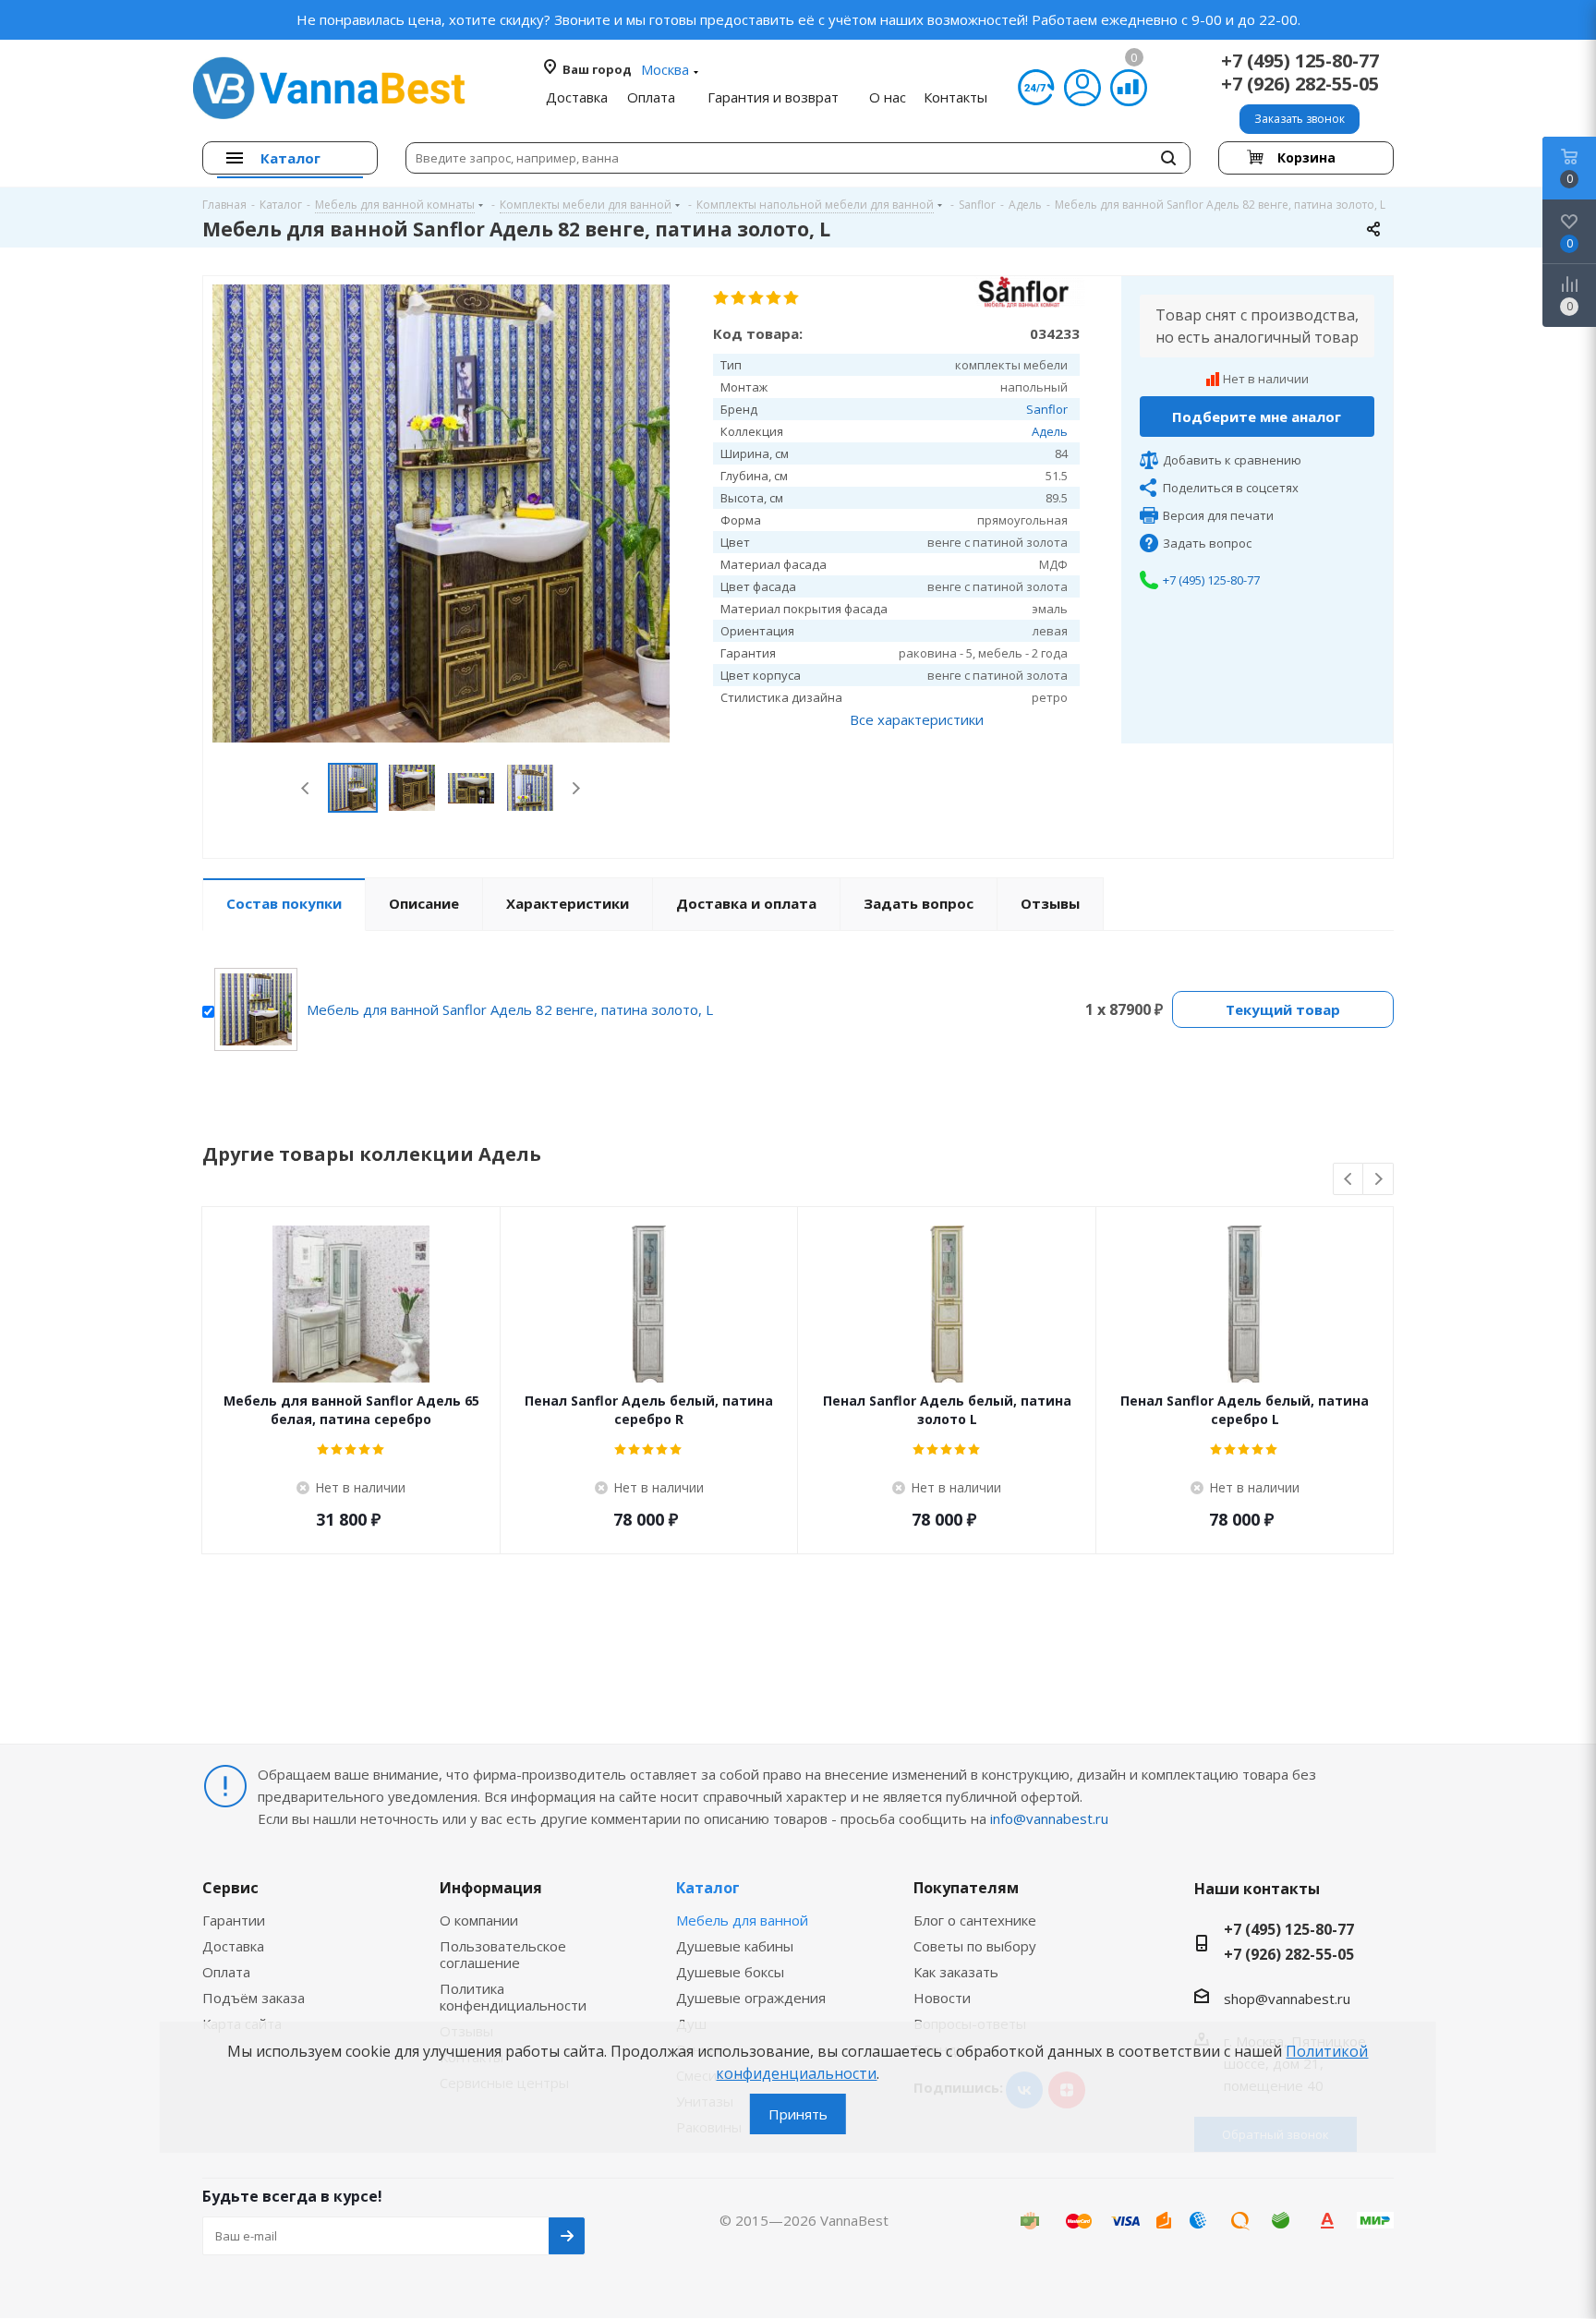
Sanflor (1047, 409)
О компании (479, 1920)
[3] (757, 298)
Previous (306, 788)
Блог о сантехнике (975, 1920)
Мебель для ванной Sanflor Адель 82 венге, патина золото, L (510, 1009)
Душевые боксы (730, 1972)
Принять (798, 2114)
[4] (774, 298)
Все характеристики (917, 719)
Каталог (708, 1888)
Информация (491, 1888)
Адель (1050, 431)
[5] (792, 298)
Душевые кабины (735, 1946)
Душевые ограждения (751, 1998)
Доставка (233, 1946)
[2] (739, 298)
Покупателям (966, 1888)
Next (576, 788)
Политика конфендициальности (513, 1997)
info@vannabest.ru (1049, 1818)
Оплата (226, 1972)
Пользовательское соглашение (503, 1954)
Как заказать (956, 1972)
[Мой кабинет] (1082, 88)
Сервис (230, 1888)
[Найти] (1168, 158)
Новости (942, 1998)
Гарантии (234, 1920)
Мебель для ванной (742, 1920)
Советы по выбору (975, 1946)
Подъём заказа (254, 1998)
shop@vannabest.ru (1287, 1999)
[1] (722, 298)
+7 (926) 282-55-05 (1300, 84)
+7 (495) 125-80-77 (1300, 60)
